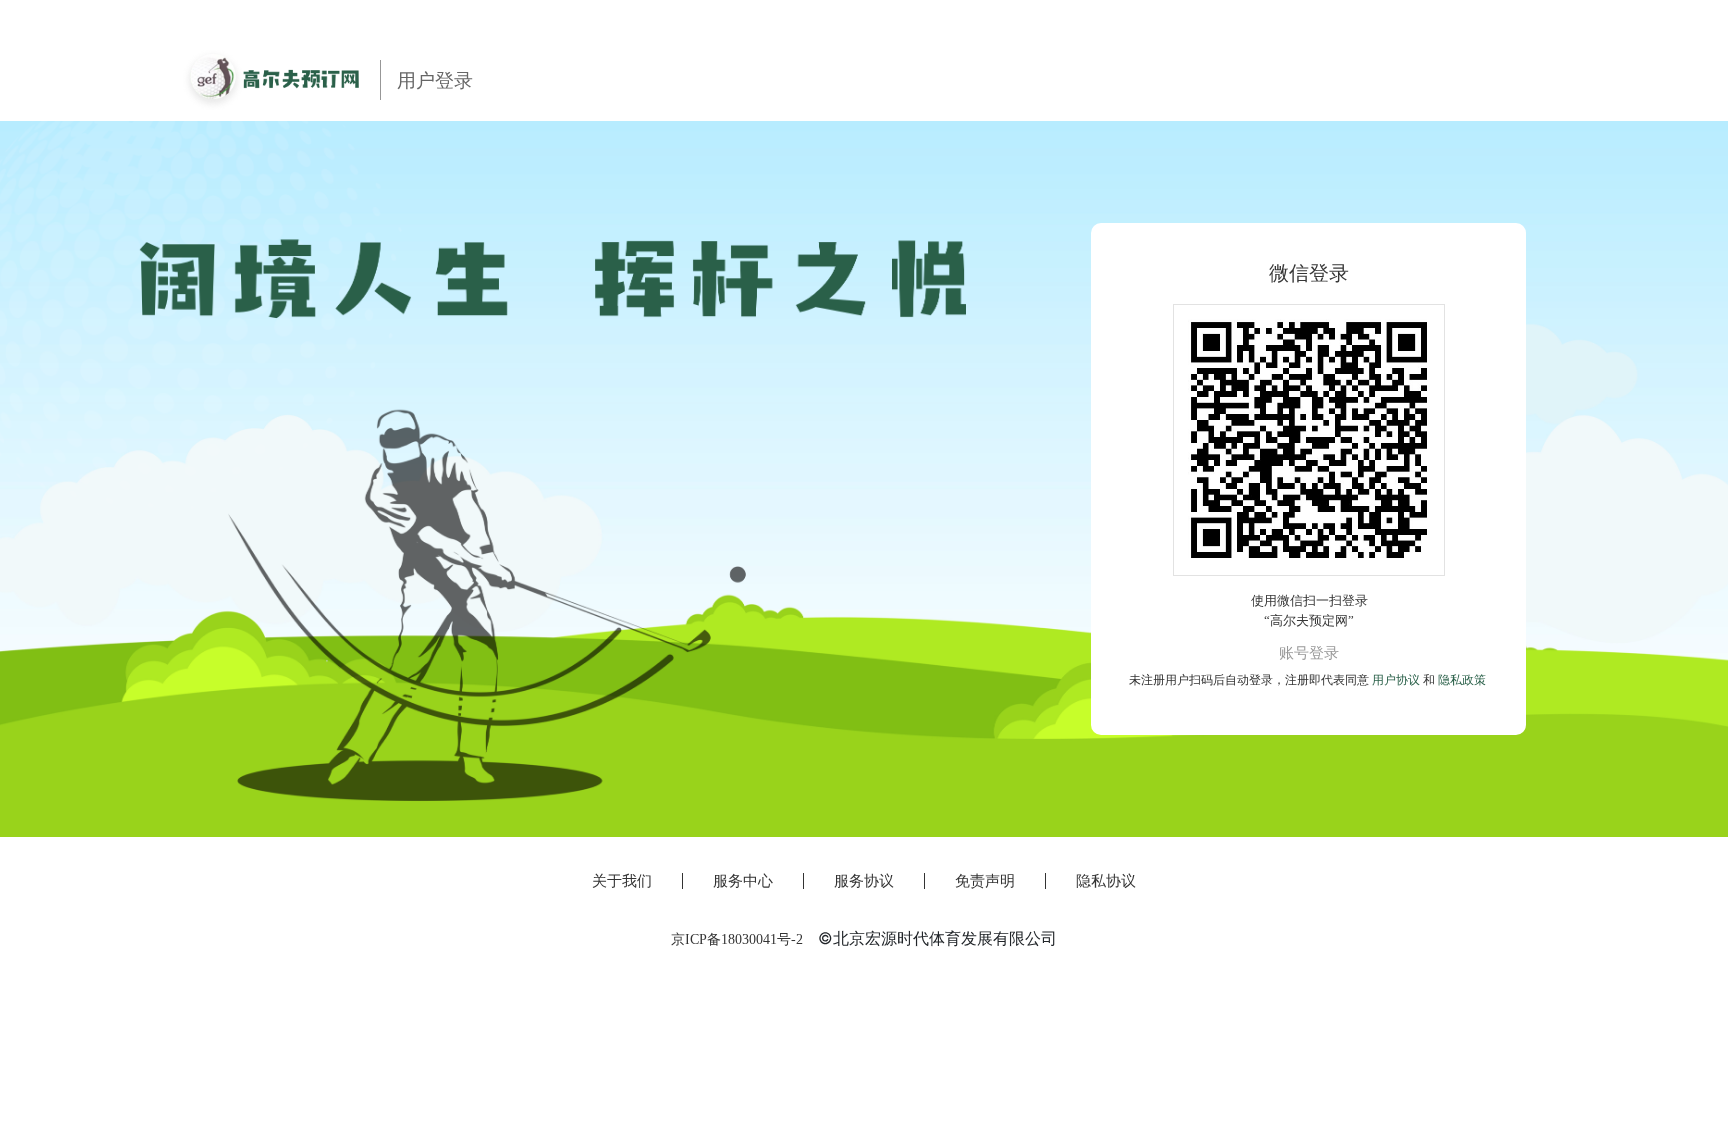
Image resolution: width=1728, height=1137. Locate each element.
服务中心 (743, 881)
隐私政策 (1462, 680)
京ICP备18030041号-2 (737, 939)
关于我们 (622, 881)
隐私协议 (1106, 881)
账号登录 (1309, 653)
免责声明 (985, 881)
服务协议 (864, 881)
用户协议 (1396, 680)
